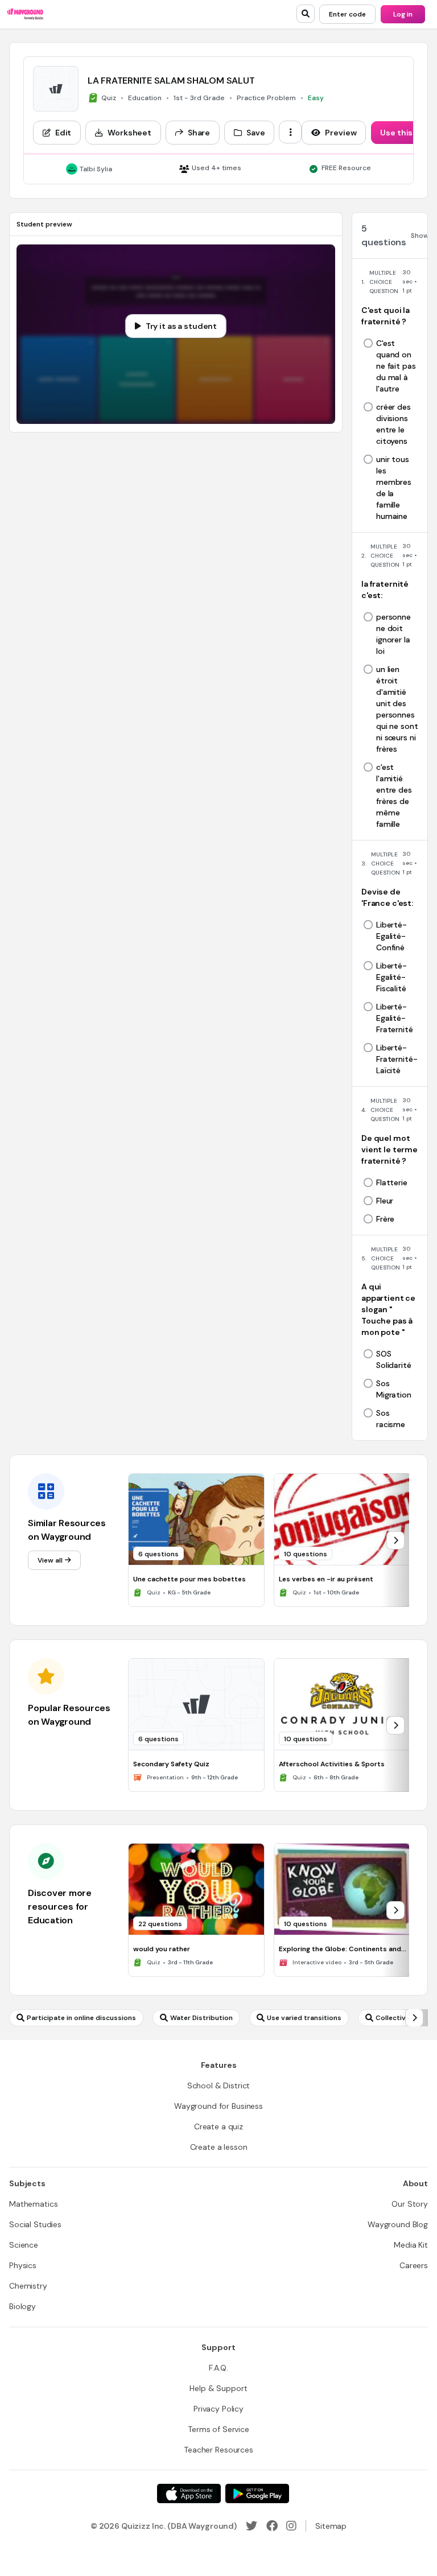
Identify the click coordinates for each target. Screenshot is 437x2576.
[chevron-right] (395, 1540)
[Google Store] (257, 2493)
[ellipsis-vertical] (290, 132)
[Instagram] (291, 2526)
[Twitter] (252, 2526)
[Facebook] (272, 2526)
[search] (306, 14)
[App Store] (189, 2493)
